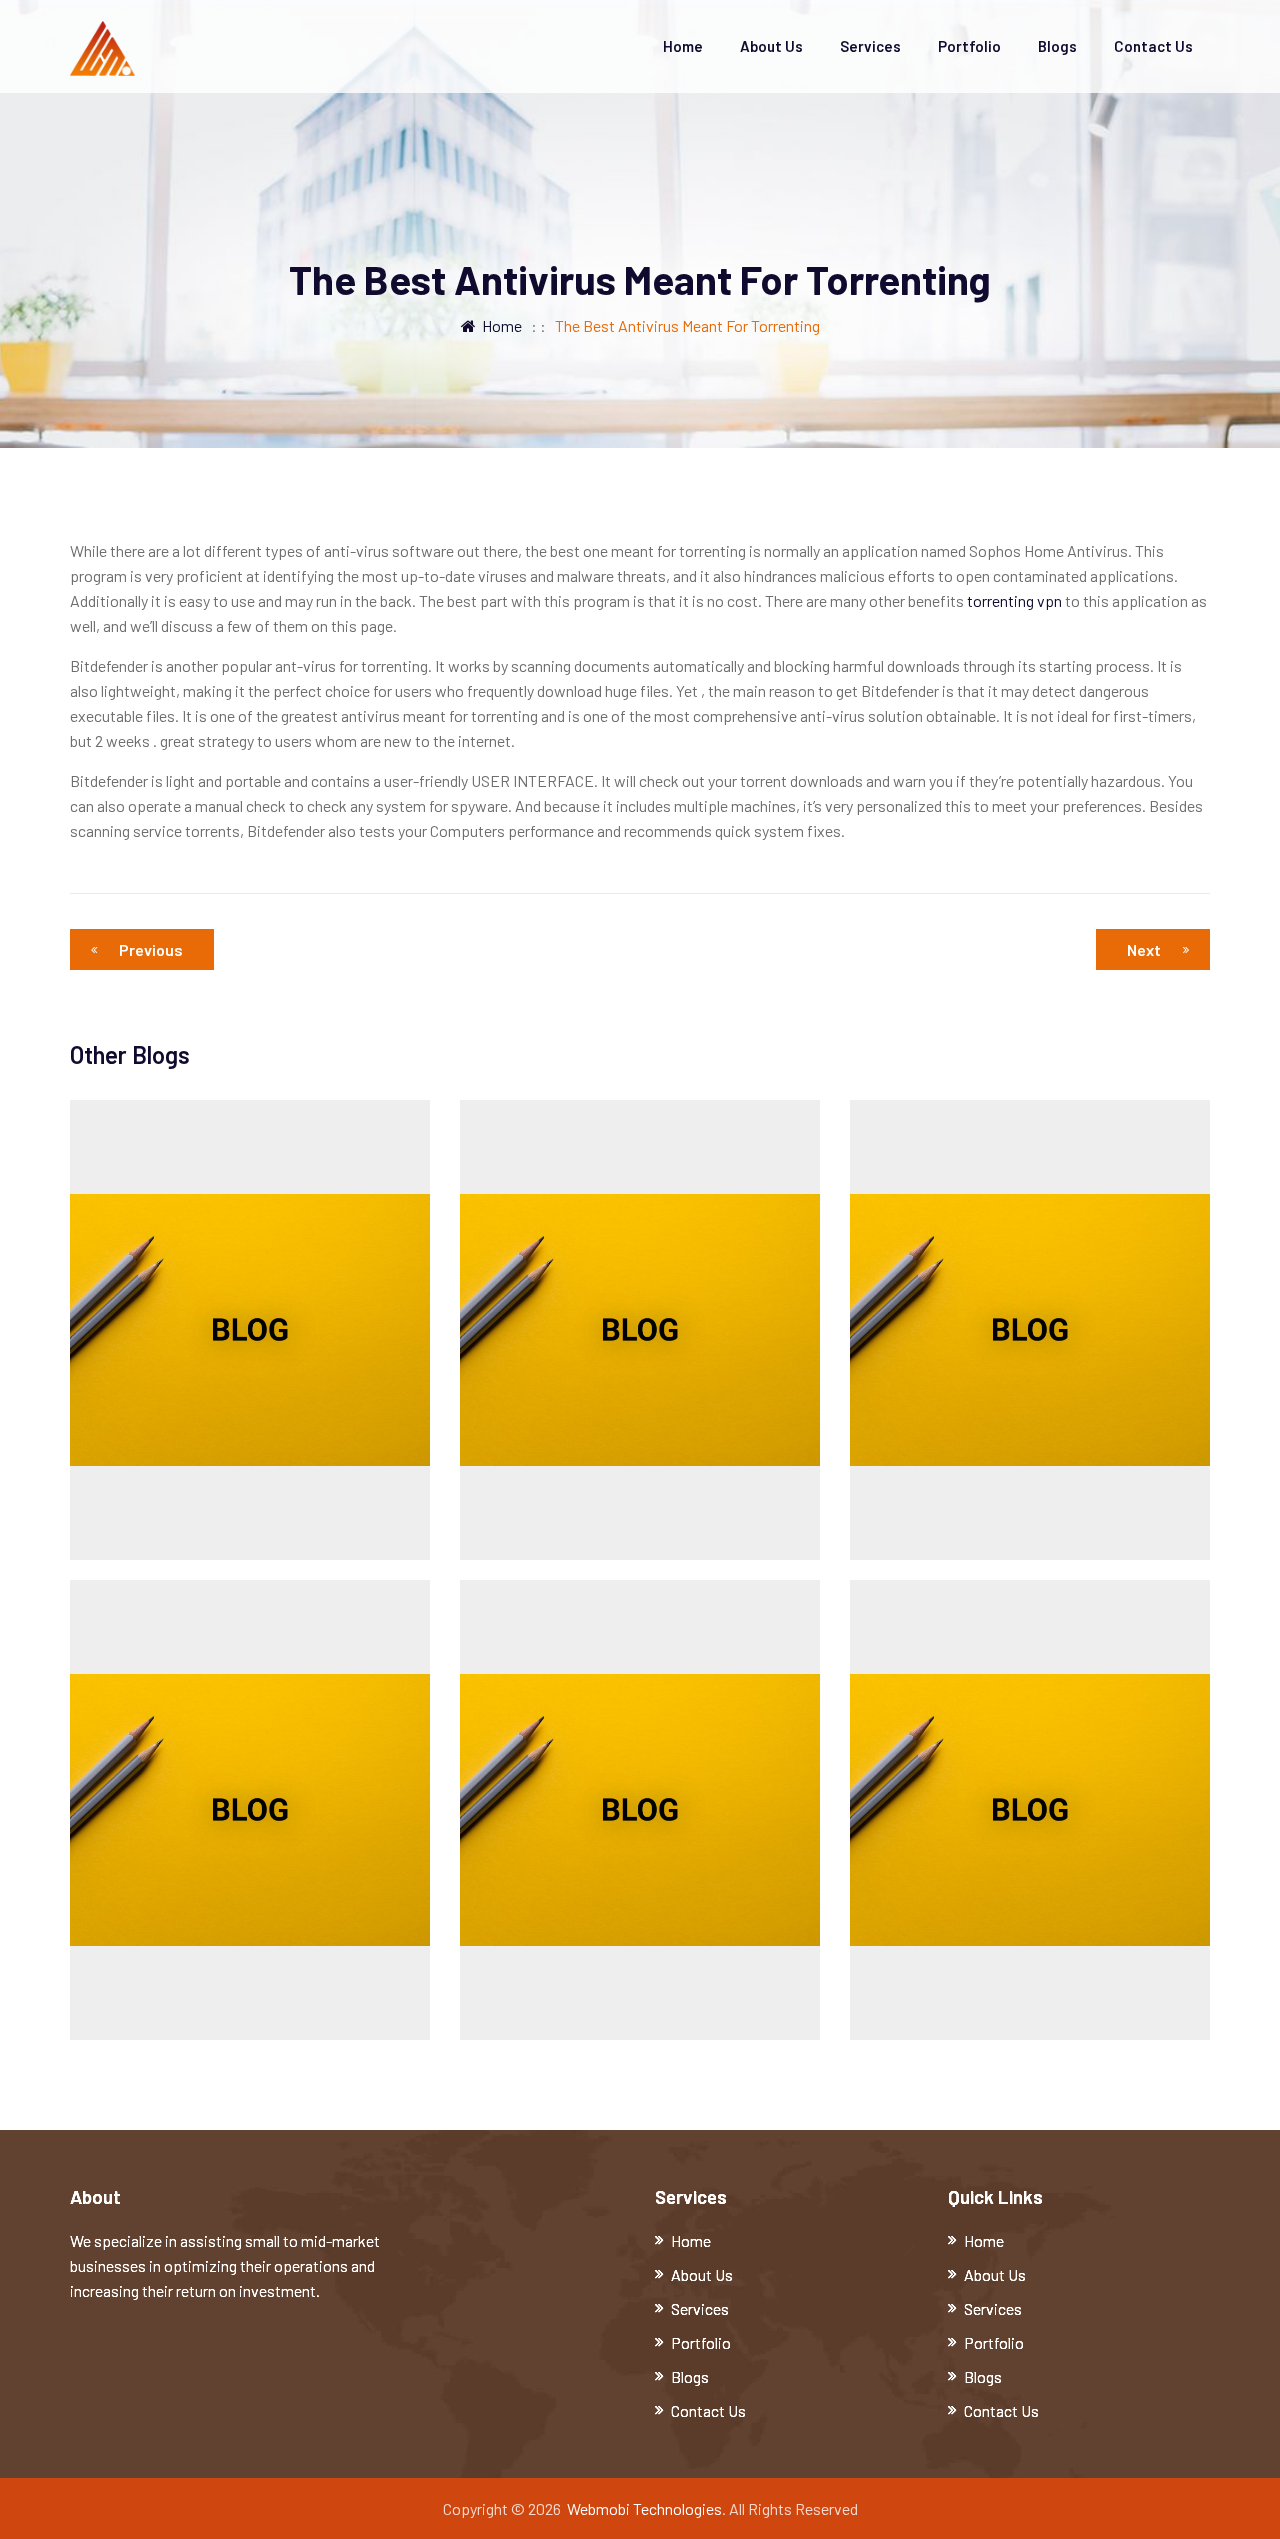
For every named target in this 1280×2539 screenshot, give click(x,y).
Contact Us (1153, 46)
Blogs (1057, 46)
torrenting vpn (1014, 600)
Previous (151, 949)
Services (870, 46)
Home (683, 46)
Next (1144, 949)
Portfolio (969, 46)
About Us (771, 46)
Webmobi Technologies (644, 2508)
